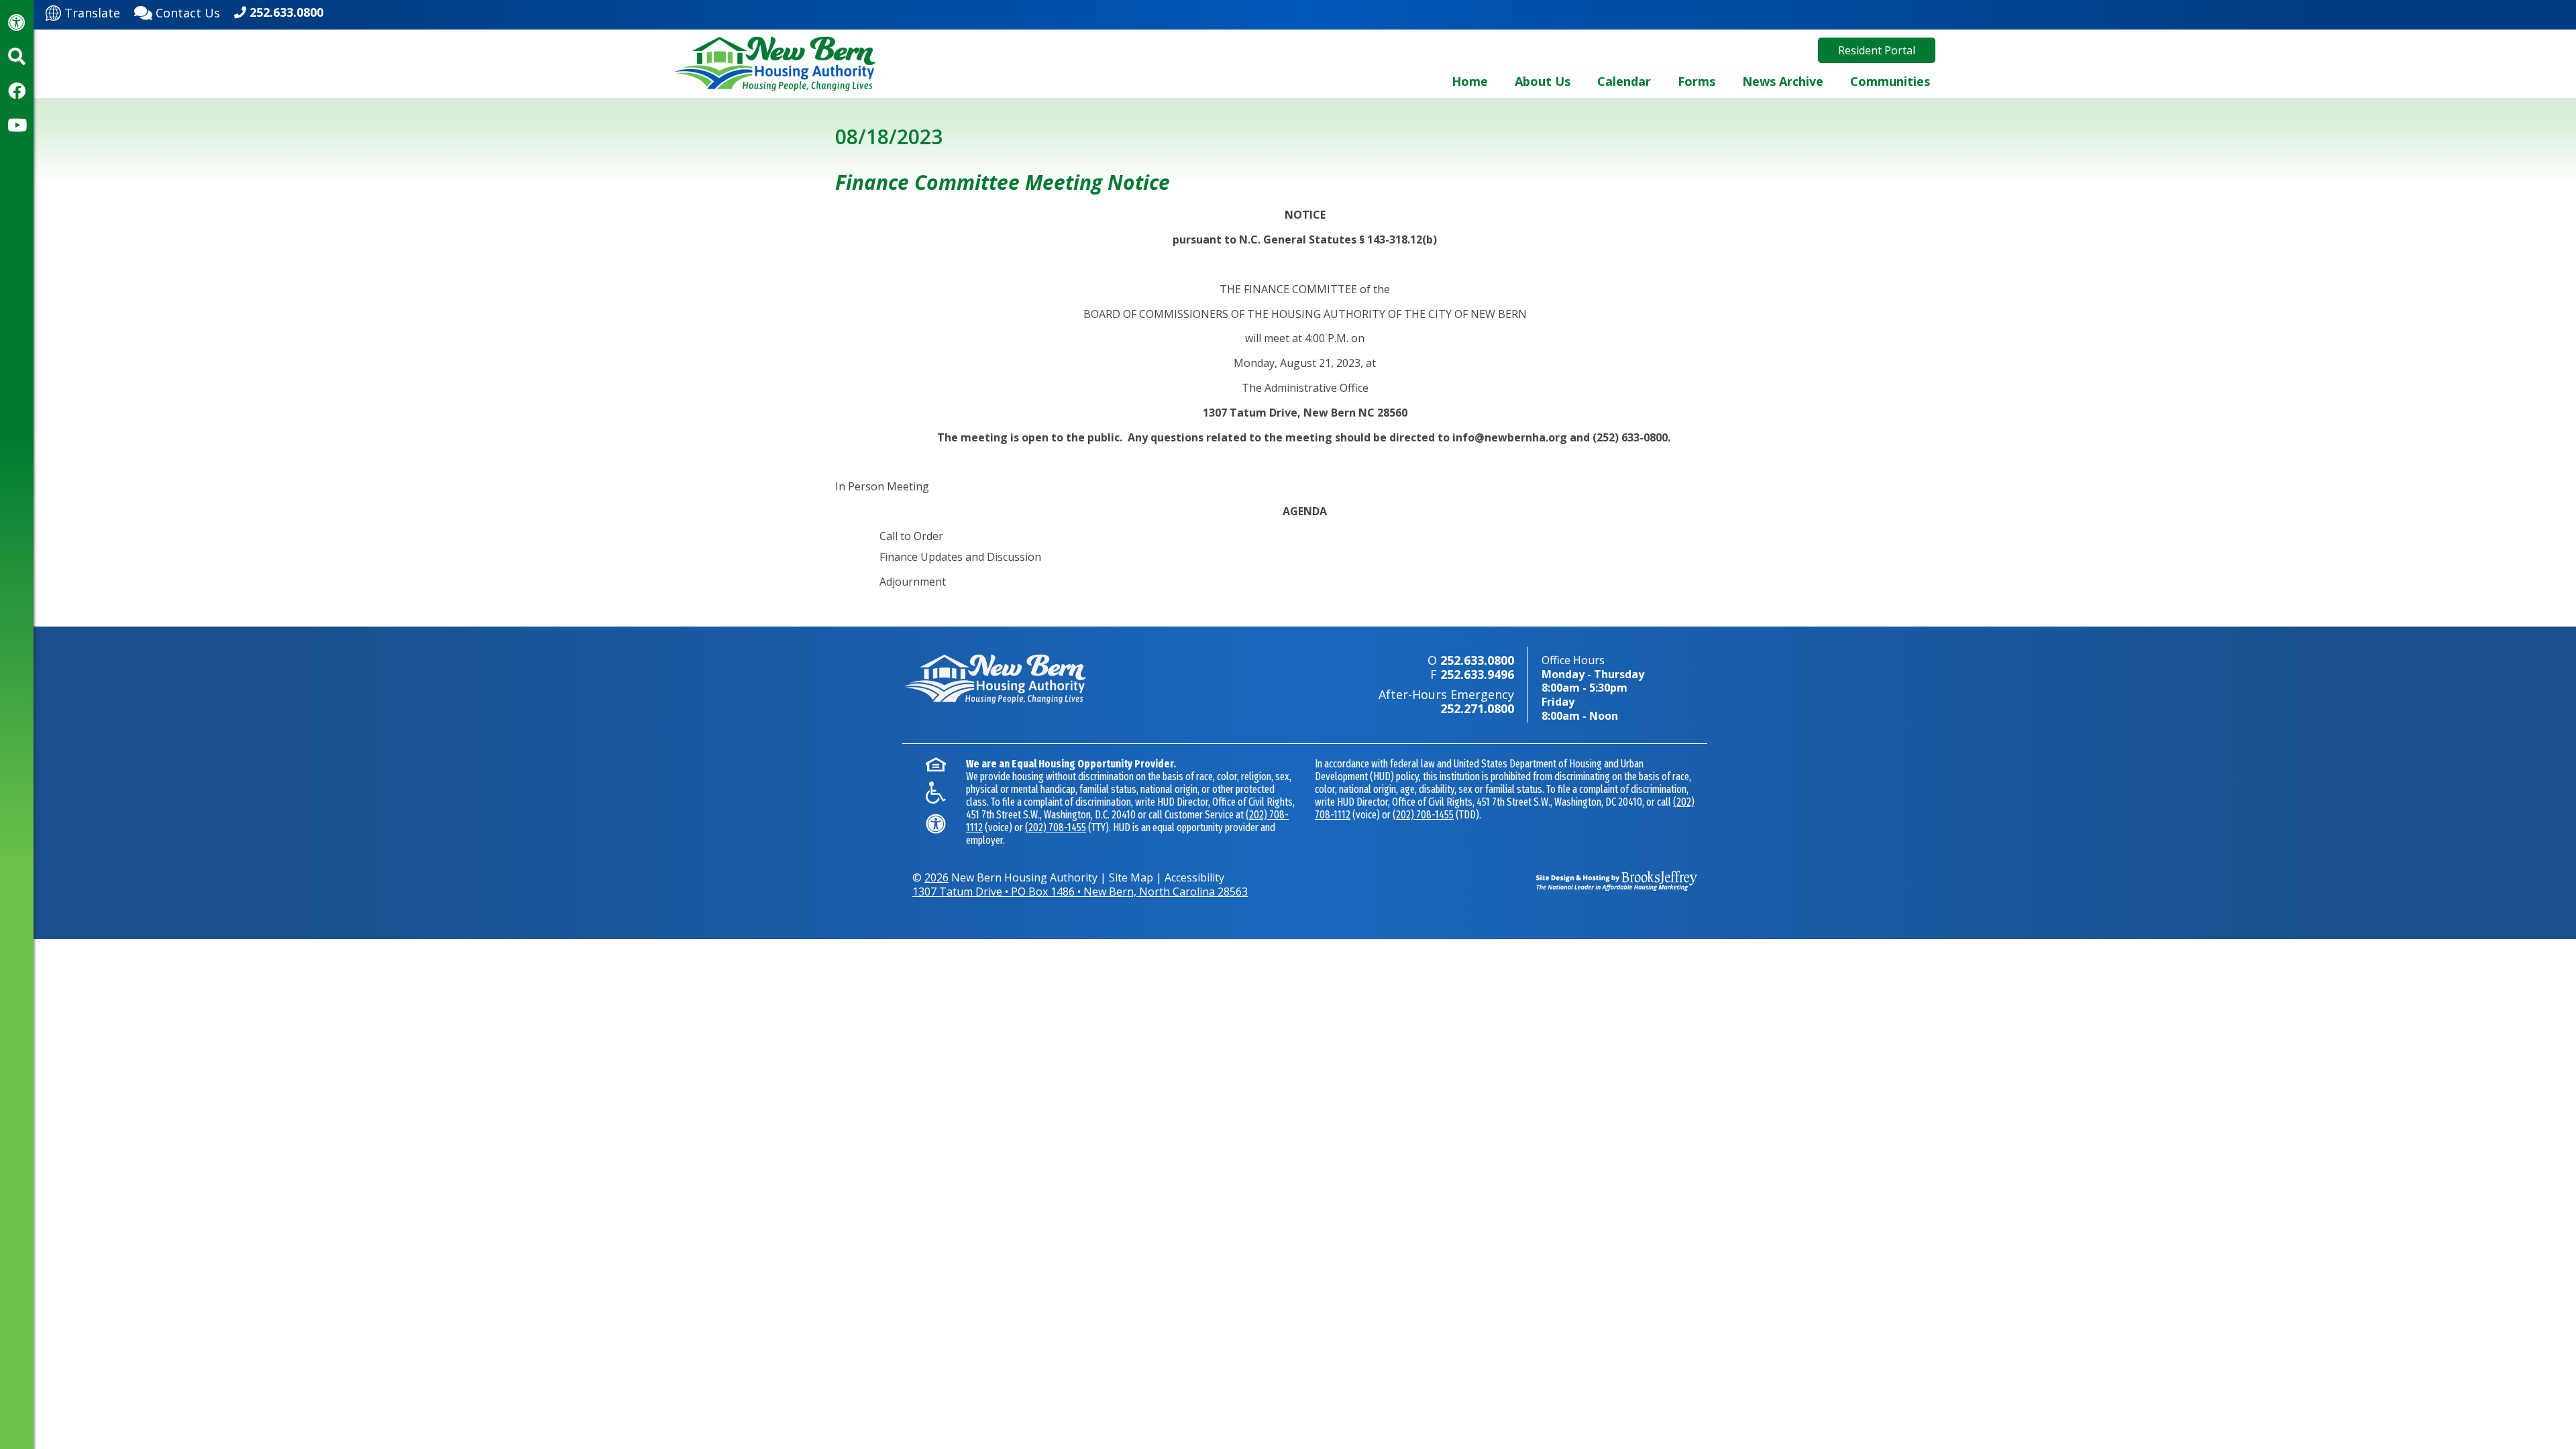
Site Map (1131, 877)
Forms (1697, 81)
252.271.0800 (1477, 708)
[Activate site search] (17, 56)
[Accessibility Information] (17, 22)
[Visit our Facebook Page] (17, 91)
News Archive (1783, 81)
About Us (1543, 81)
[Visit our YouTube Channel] (17, 125)
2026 (936, 877)
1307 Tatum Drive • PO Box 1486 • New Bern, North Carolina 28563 (1080, 892)
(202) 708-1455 (1056, 827)
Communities (1890, 81)
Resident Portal (1877, 50)
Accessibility (1194, 877)
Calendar (1624, 81)
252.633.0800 (286, 12)
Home (1470, 81)
